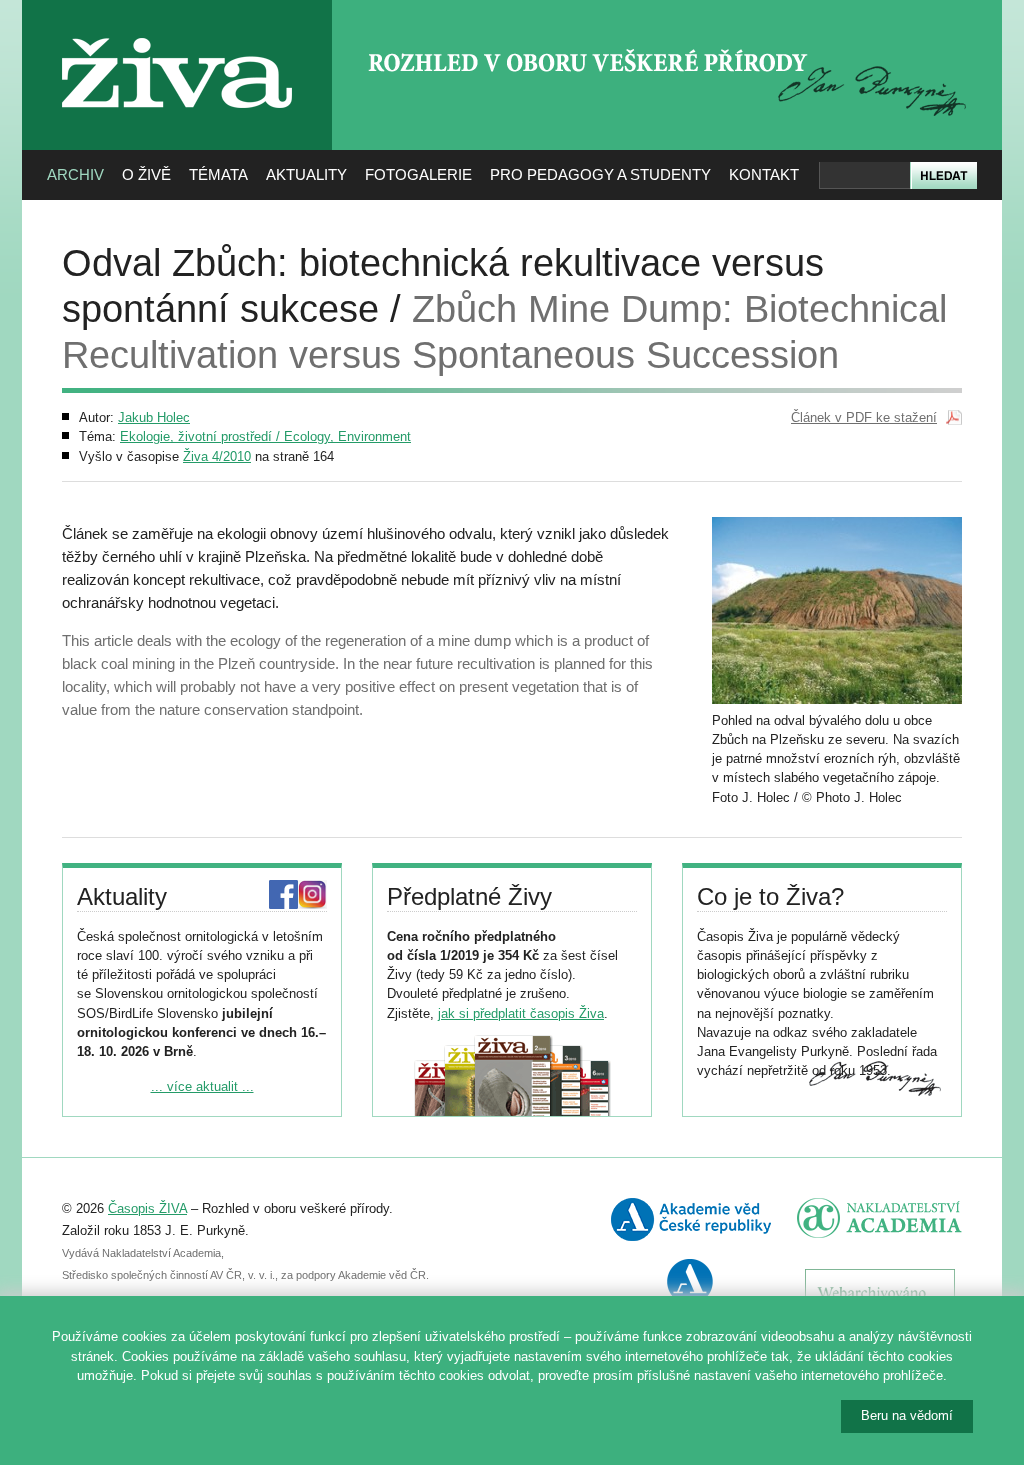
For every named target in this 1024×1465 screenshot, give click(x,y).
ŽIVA (177, 30)
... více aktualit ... (202, 1086)
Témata (218, 174)
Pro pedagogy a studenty (600, 174)
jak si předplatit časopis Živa (521, 1013)
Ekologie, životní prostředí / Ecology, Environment (265, 436)
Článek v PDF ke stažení (864, 417)
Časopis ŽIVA (147, 1208)
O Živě (146, 174)
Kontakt (764, 174)
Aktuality (306, 174)
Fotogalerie (418, 174)
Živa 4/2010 (217, 456)
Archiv (75, 174)
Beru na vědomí (907, 1415)
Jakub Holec (154, 417)
